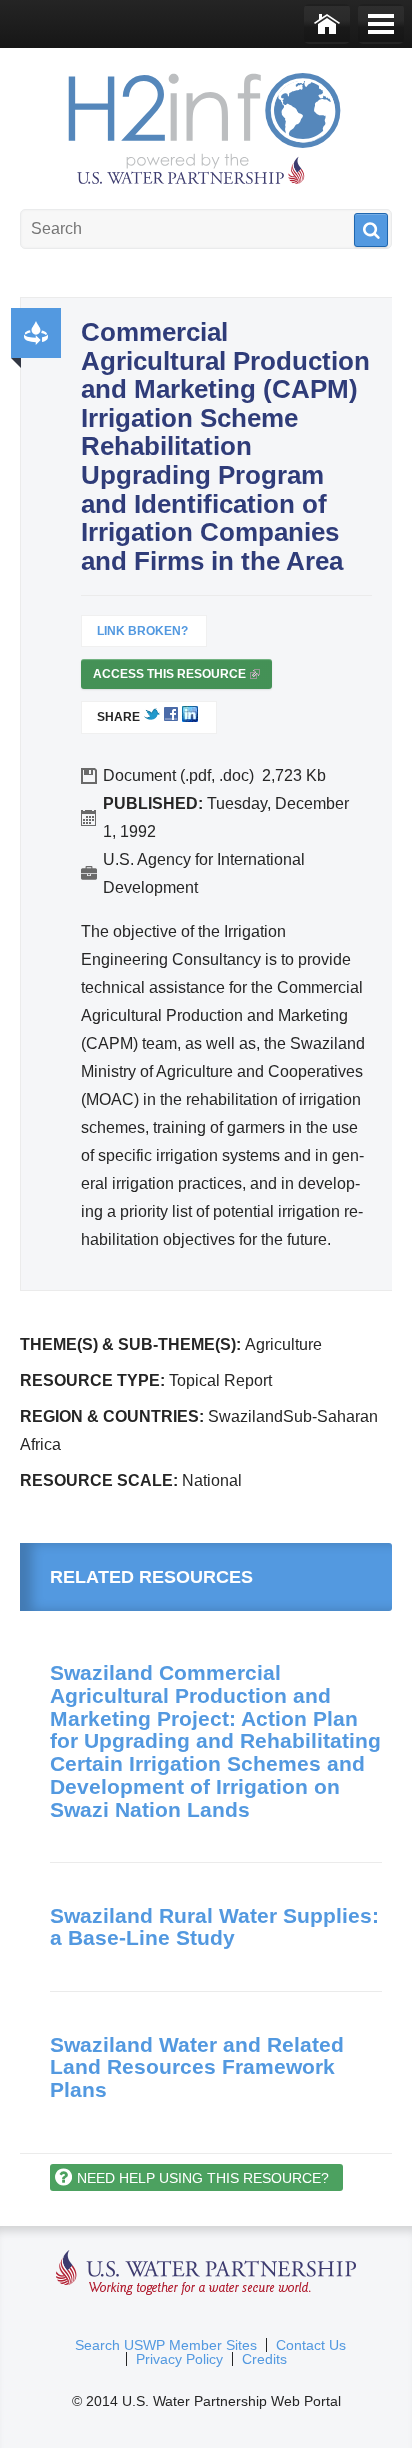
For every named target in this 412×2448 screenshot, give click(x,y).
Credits (264, 2359)
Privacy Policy (179, 2359)
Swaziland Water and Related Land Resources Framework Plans (197, 2067)
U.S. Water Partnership (206, 2273)
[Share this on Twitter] (152, 718)
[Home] (327, 24)
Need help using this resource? (203, 2178)
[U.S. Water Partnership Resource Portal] (206, 124)
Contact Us (311, 2345)
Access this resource (175, 678)
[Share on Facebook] (171, 718)
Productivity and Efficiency (36, 333)
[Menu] (381, 24)
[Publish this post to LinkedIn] (190, 718)
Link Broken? (142, 631)
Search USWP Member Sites (166, 2345)
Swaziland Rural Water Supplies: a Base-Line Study (214, 1927)
